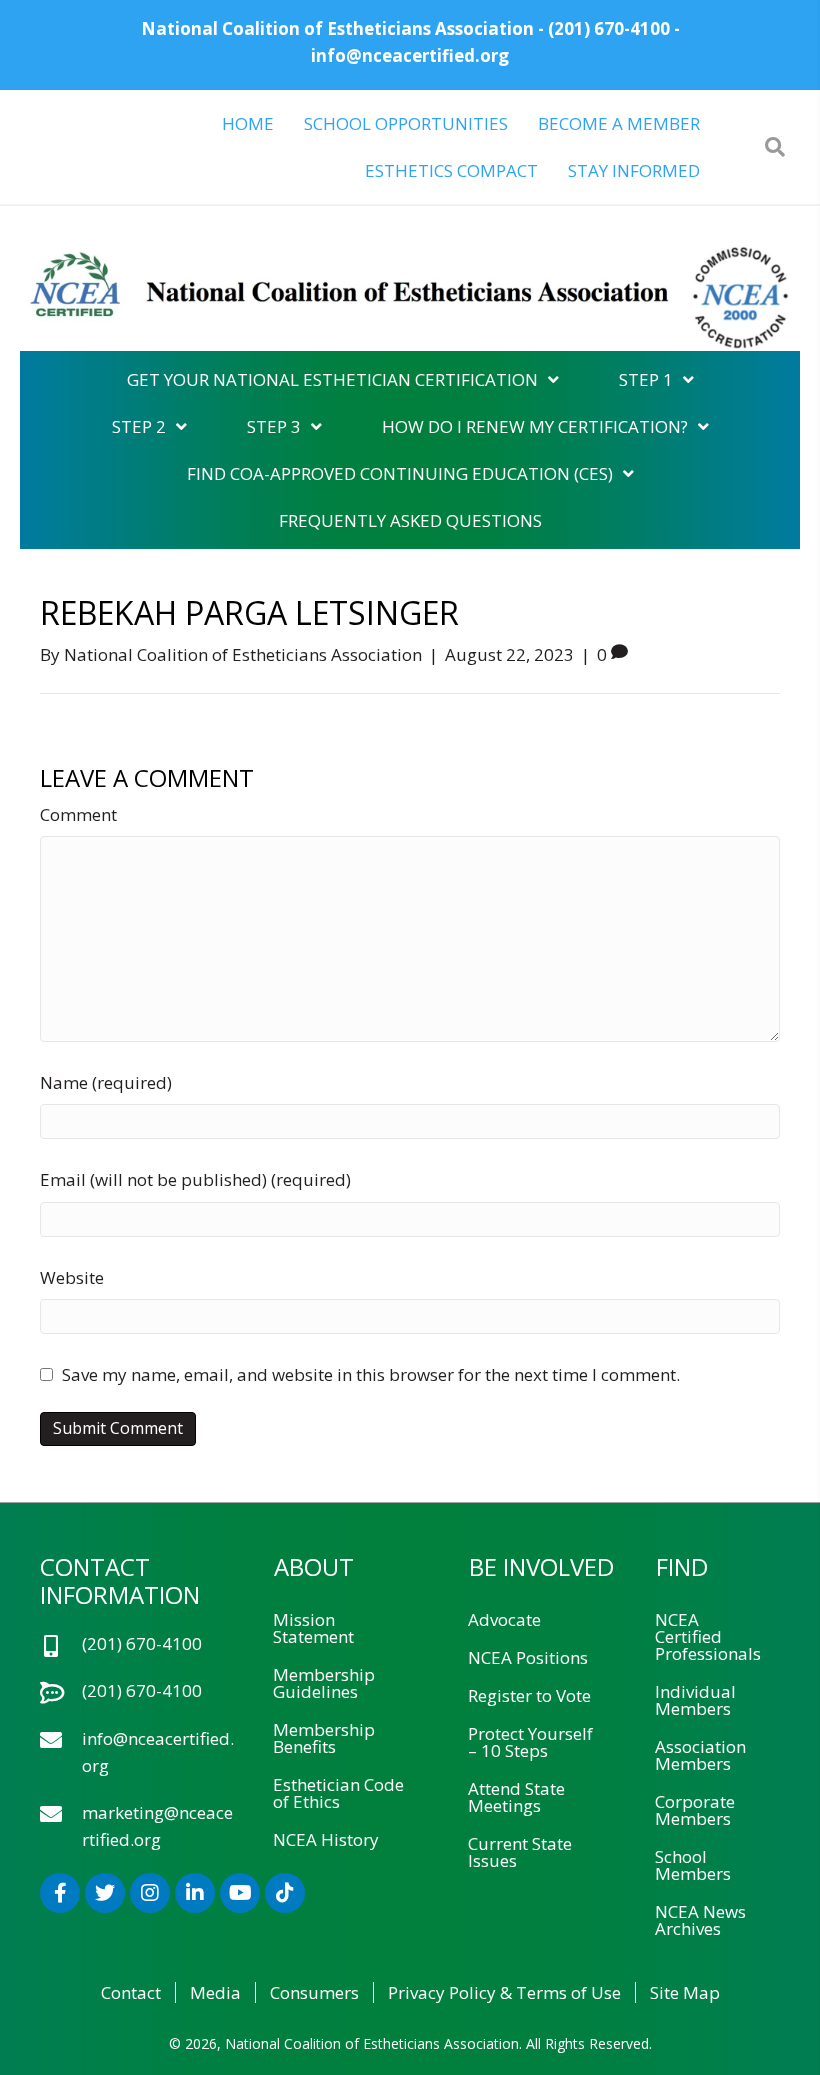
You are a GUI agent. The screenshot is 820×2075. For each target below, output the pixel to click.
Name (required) (106, 1082)
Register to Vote (529, 1695)
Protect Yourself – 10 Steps (530, 1742)
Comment (78, 814)
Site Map (685, 1992)
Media (215, 1992)
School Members (693, 1865)
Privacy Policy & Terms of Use (504, 1992)
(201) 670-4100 (609, 28)
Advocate (504, 1619)
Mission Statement (313, 1628)
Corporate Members (695, 1810)
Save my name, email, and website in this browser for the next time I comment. (371, 1374)
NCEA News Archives (700, 1920)
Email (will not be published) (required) (195, 1179)
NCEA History (326, 1839)
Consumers (314, 1992)
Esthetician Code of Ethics (338, 1793)
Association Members (700, 1755)
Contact (131, 1992)
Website (72, 1277)
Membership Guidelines (324, 1683)
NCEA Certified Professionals (708, 1636)
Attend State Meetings (516, 1797)
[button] (60, 1893)
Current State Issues (520, 1852)
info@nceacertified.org (410, 55)
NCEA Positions (528, 1657)
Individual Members (695, 1700)
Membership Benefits (324, 1738)
